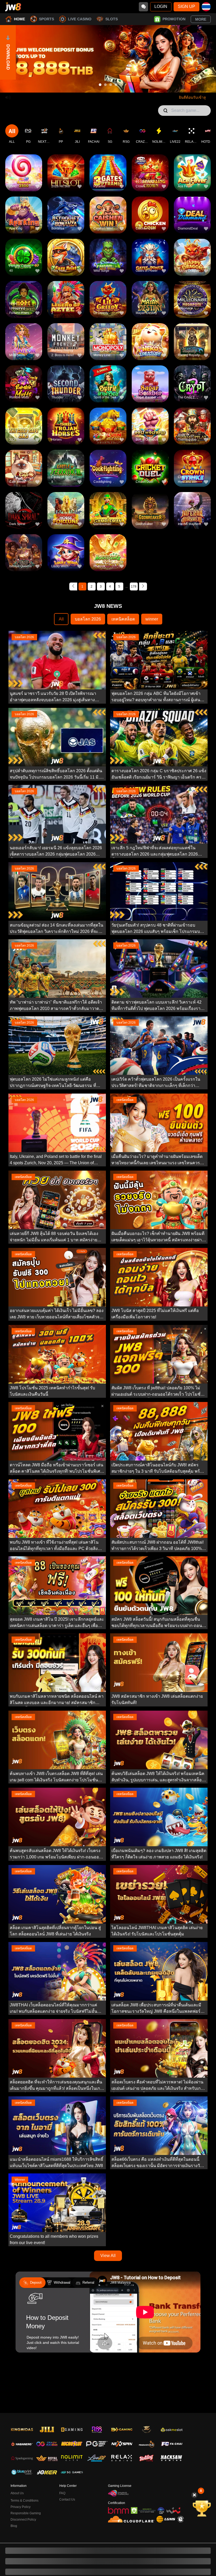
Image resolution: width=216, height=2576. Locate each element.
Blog (14, 2526)
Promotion (174, 19)
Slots (112, 19)
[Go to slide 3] (111, 85)
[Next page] (143, 586)
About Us (17, 2493)
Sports (46, 19)
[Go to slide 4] (116, 85)
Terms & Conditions (24, 2501)
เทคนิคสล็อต (123, 619)
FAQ (62, 2493)
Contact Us (67, 2499)
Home (19, 19)
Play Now (24, 177)
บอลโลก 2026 (88, 619)
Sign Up (186, 6)
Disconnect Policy (23, 2520)
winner (152, 619)
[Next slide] (204, 59)
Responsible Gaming (26, 2513)
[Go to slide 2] (105, 85)
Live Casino (80, 19)
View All (108, 2256)
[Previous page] (73, 586)
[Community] (143, 7)
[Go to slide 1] (100, 85)
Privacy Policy (21, 2507)
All (61, 619)
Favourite (24, 165)
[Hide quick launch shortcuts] (194, 2495)
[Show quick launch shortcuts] (201, 2491)
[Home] (13, 7)
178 (134, 586)
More (201, 19)
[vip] (195, 2508)
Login (161, 6)
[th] (206, 7)
